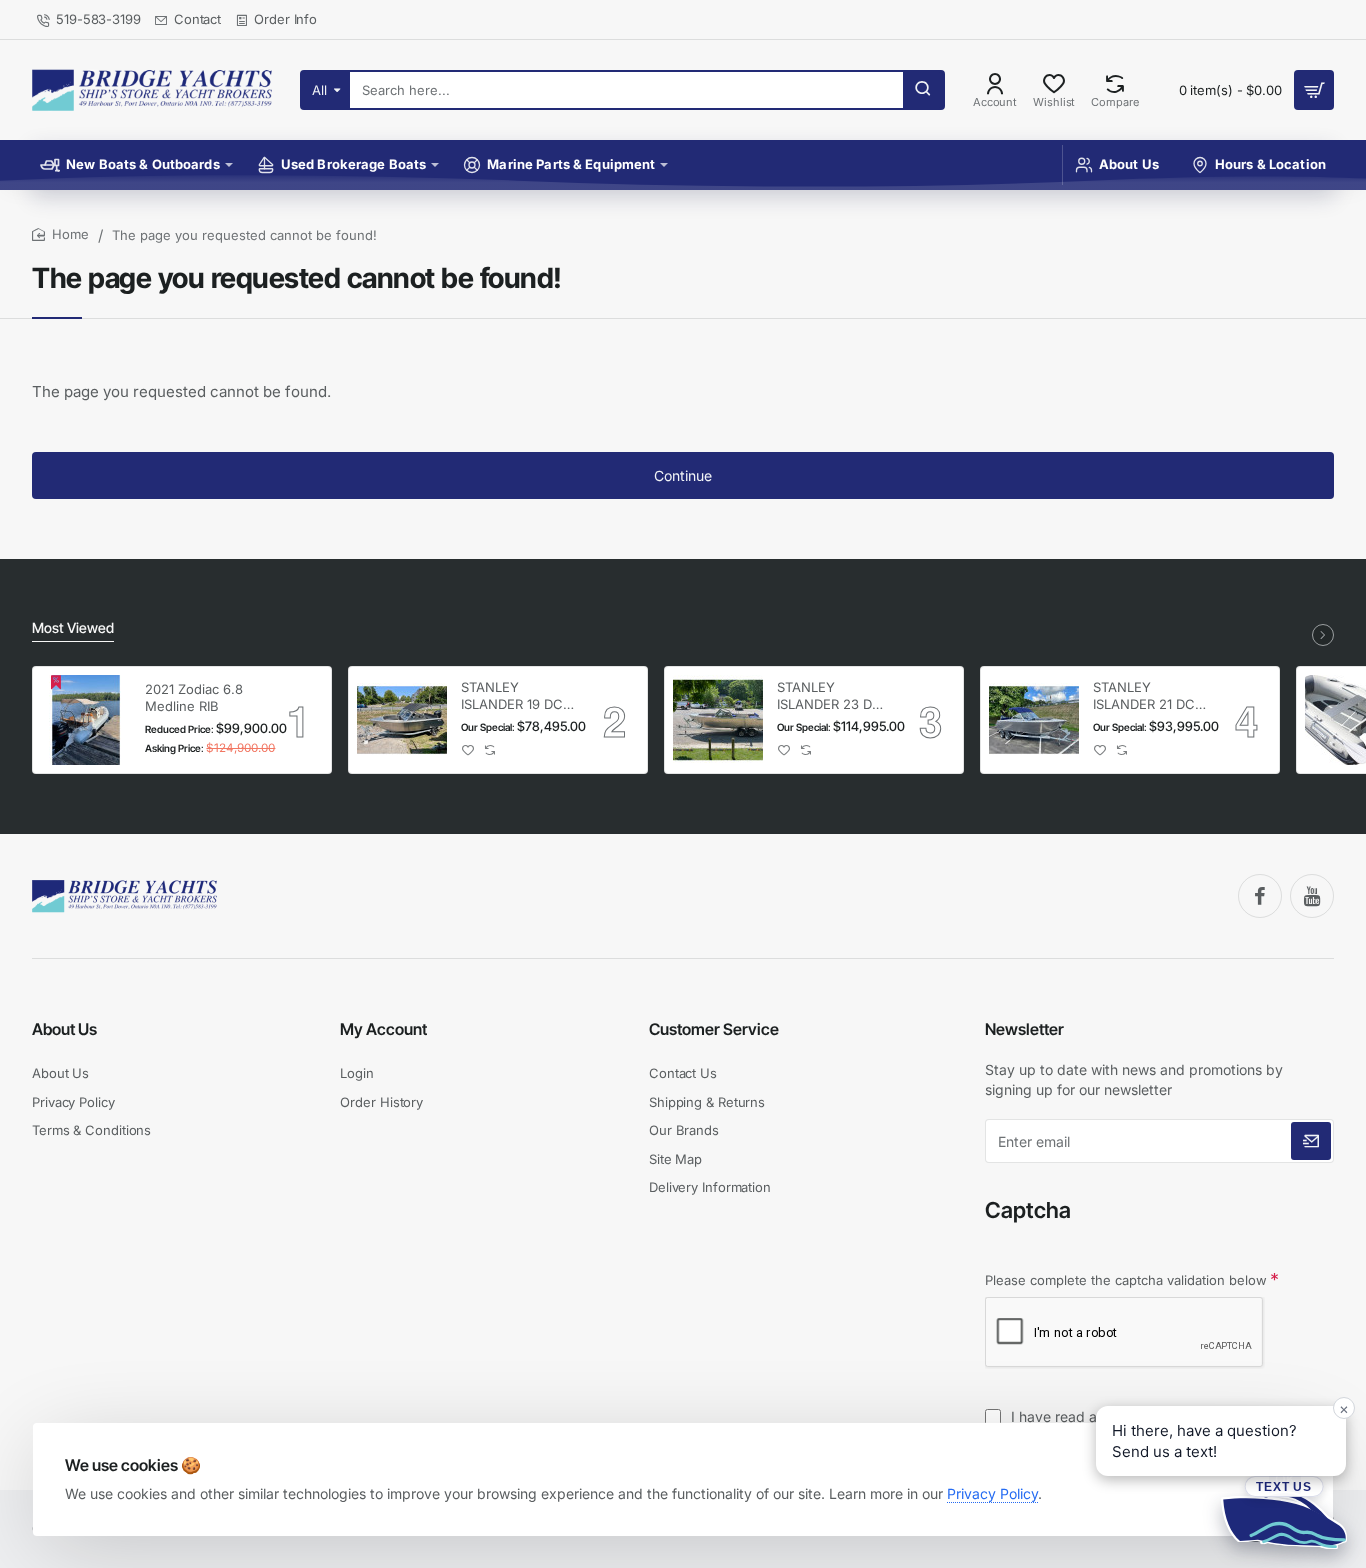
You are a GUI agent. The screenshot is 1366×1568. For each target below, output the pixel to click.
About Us (64, 1029)
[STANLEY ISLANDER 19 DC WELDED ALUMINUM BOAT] (402, 720)
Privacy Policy (992, 1493)
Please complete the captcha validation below (1126, 1280)
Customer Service (714, 1029)
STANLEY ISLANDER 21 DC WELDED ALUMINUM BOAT (1149, 696)
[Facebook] (1260, 896)
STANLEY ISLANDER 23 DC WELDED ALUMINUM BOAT (833, 696)
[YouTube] (1312, 896)
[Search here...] (923, 90)
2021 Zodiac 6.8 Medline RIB (194, 697)
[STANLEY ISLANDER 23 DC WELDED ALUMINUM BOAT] (718, 720)
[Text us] (1284, 1512)
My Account (383, 1029)
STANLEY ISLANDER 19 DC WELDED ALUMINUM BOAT (517, 696)
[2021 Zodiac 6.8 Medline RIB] (86, 720)
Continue (683, 475)
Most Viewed (73, 627)
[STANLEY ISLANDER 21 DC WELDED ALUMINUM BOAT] (1034, 720)
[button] (468, 750)
